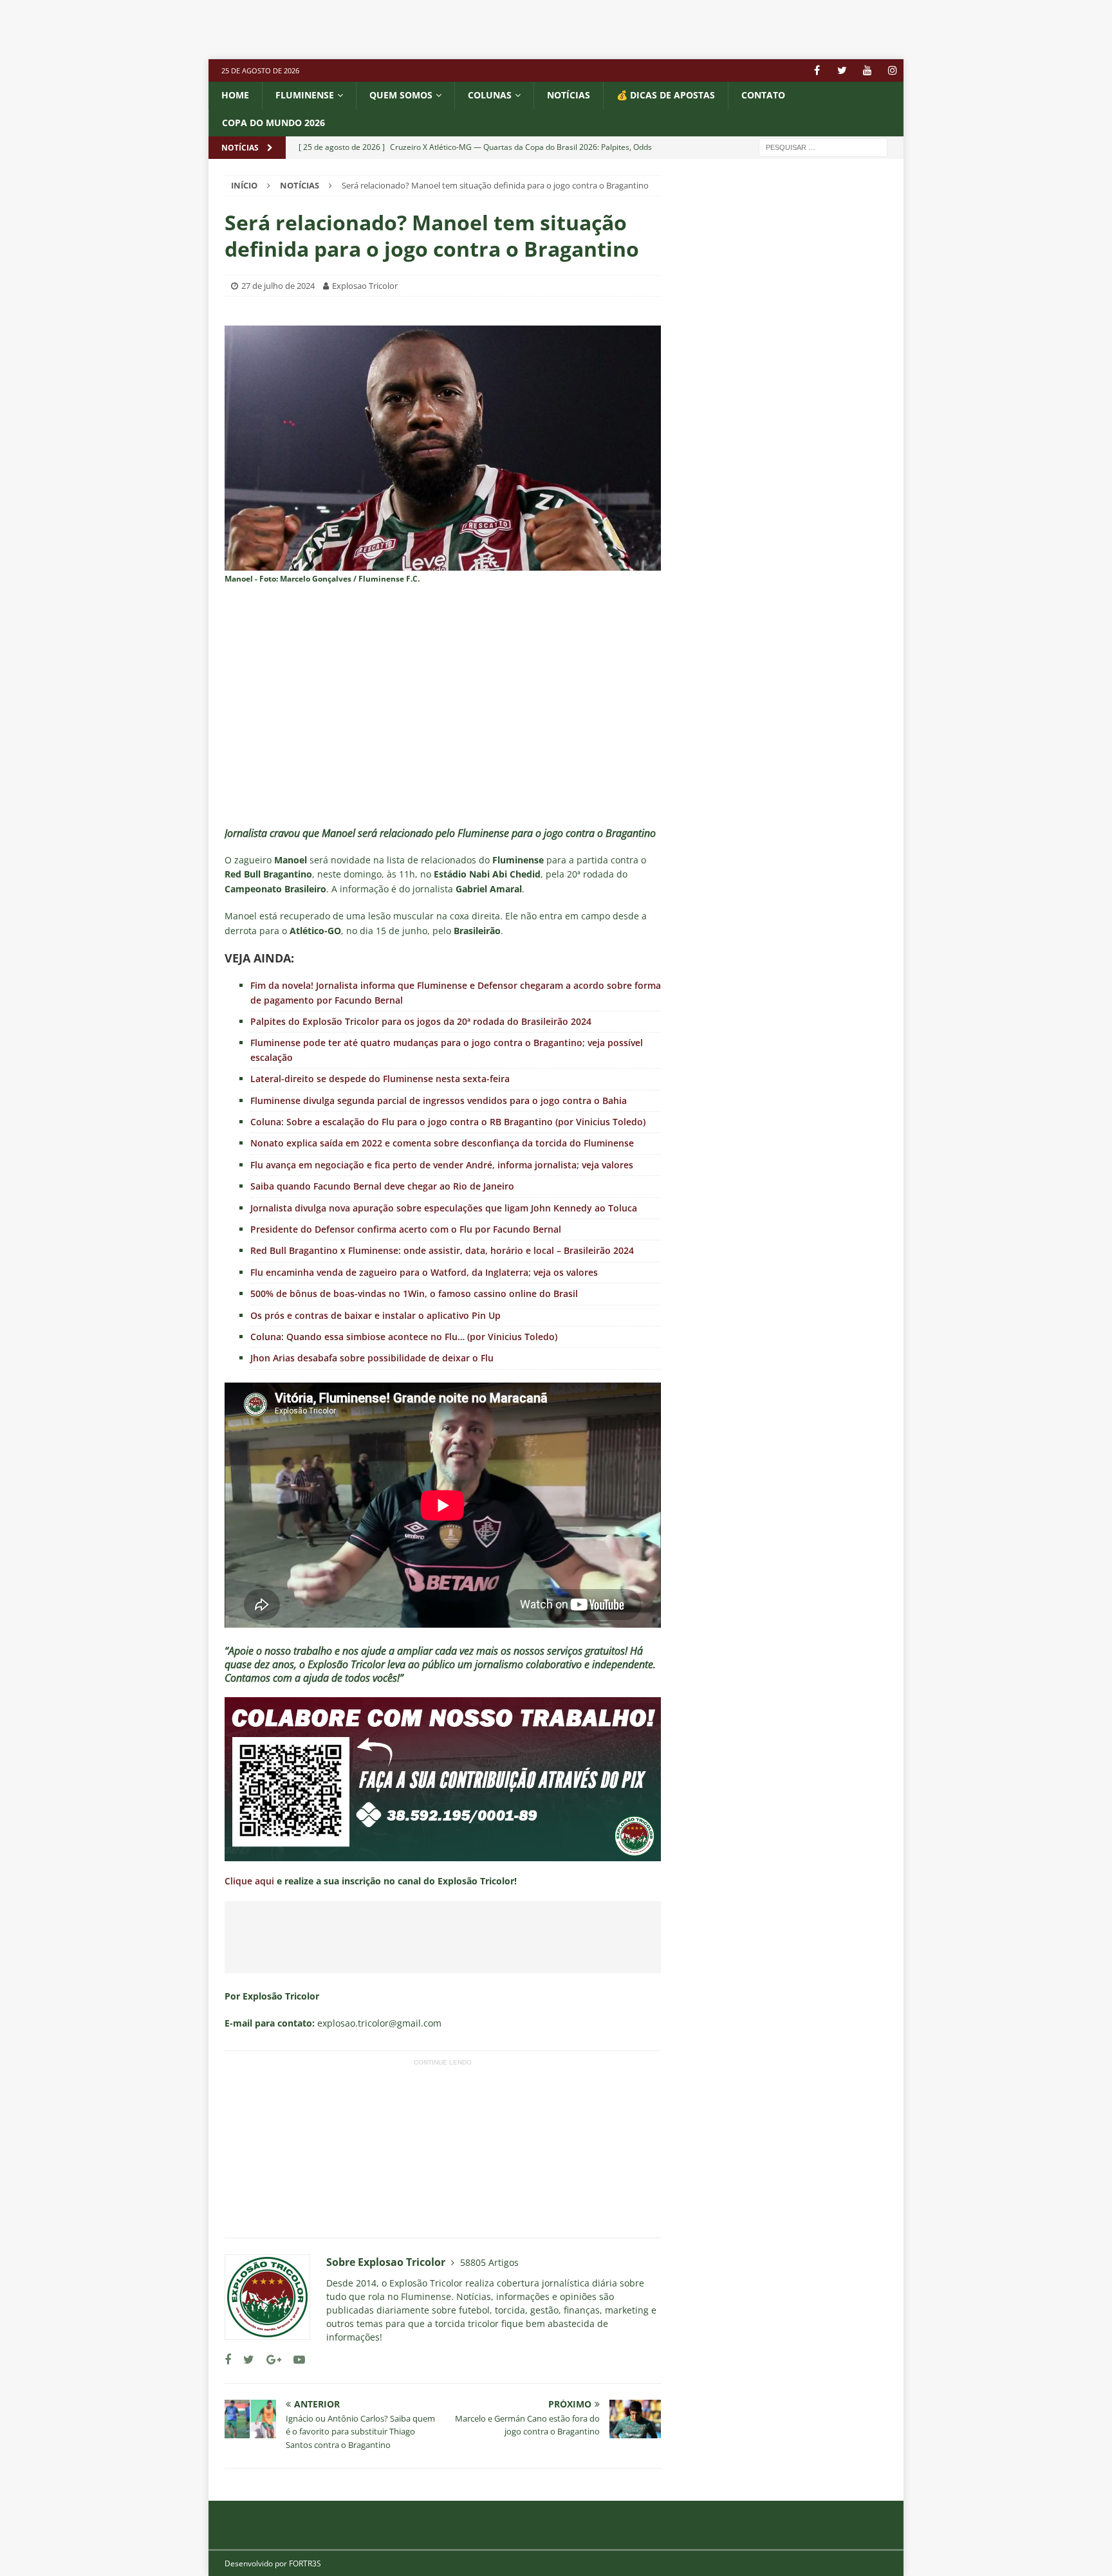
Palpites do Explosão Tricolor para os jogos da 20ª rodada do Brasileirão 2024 (421, 1021)
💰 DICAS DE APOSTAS (666, 95)
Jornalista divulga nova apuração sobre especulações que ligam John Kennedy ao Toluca (444, 1208)
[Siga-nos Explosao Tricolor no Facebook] (228, 2360)
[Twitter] (842, 70)
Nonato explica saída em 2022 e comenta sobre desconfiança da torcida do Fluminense (442, 1143)
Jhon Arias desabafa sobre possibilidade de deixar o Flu (372, 1358)
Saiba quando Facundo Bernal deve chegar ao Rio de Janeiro (382, 1186)
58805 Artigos (489, 2262)
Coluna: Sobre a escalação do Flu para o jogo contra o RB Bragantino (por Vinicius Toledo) (448, 1122)
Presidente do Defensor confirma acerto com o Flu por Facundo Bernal (406, 1229)
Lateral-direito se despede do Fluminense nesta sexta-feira (380, 1079)
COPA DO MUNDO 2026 (273, 123)
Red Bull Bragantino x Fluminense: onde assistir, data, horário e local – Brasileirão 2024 (442, 1250)
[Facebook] (817, 70)
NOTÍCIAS (569, 95)
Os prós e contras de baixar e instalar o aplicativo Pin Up (375, 1315)
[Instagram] (892, 70)
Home (235, 95)
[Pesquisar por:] (823, 146)
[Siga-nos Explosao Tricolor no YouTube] (294, 2360)
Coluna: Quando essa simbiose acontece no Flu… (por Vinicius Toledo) (404, 1337)
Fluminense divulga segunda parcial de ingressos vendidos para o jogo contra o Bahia (439, 1100)
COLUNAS (490, 95)
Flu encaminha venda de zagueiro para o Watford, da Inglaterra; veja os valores (424, 1272)
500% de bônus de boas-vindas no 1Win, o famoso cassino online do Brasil (414, 1293)
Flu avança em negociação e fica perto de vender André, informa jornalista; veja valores (442, 1165)
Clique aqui (249, 1881)
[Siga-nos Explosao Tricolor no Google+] (269, 2360)
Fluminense (305, 95)
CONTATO (763, 95)
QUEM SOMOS (401, 95)
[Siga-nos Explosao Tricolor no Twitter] (244, 2360)
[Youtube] (867, 70)
